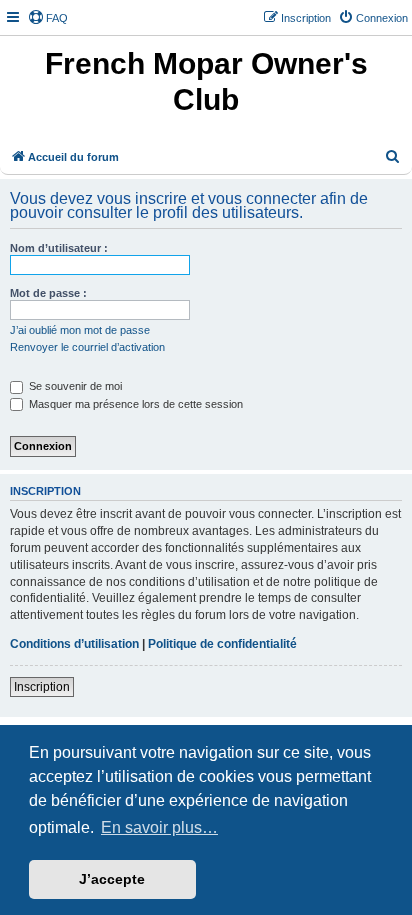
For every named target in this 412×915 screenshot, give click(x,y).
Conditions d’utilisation (74, 644)
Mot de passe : (48, 293)
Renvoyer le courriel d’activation (87, 347)
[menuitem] (48, 18)
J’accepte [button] (112, 879)
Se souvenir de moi (74, 386)
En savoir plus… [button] (159, 827)
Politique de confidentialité (222, 644)
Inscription (42, 687)
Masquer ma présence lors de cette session (134, 404)
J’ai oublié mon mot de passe (80, 330)
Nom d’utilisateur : (59, 248)
